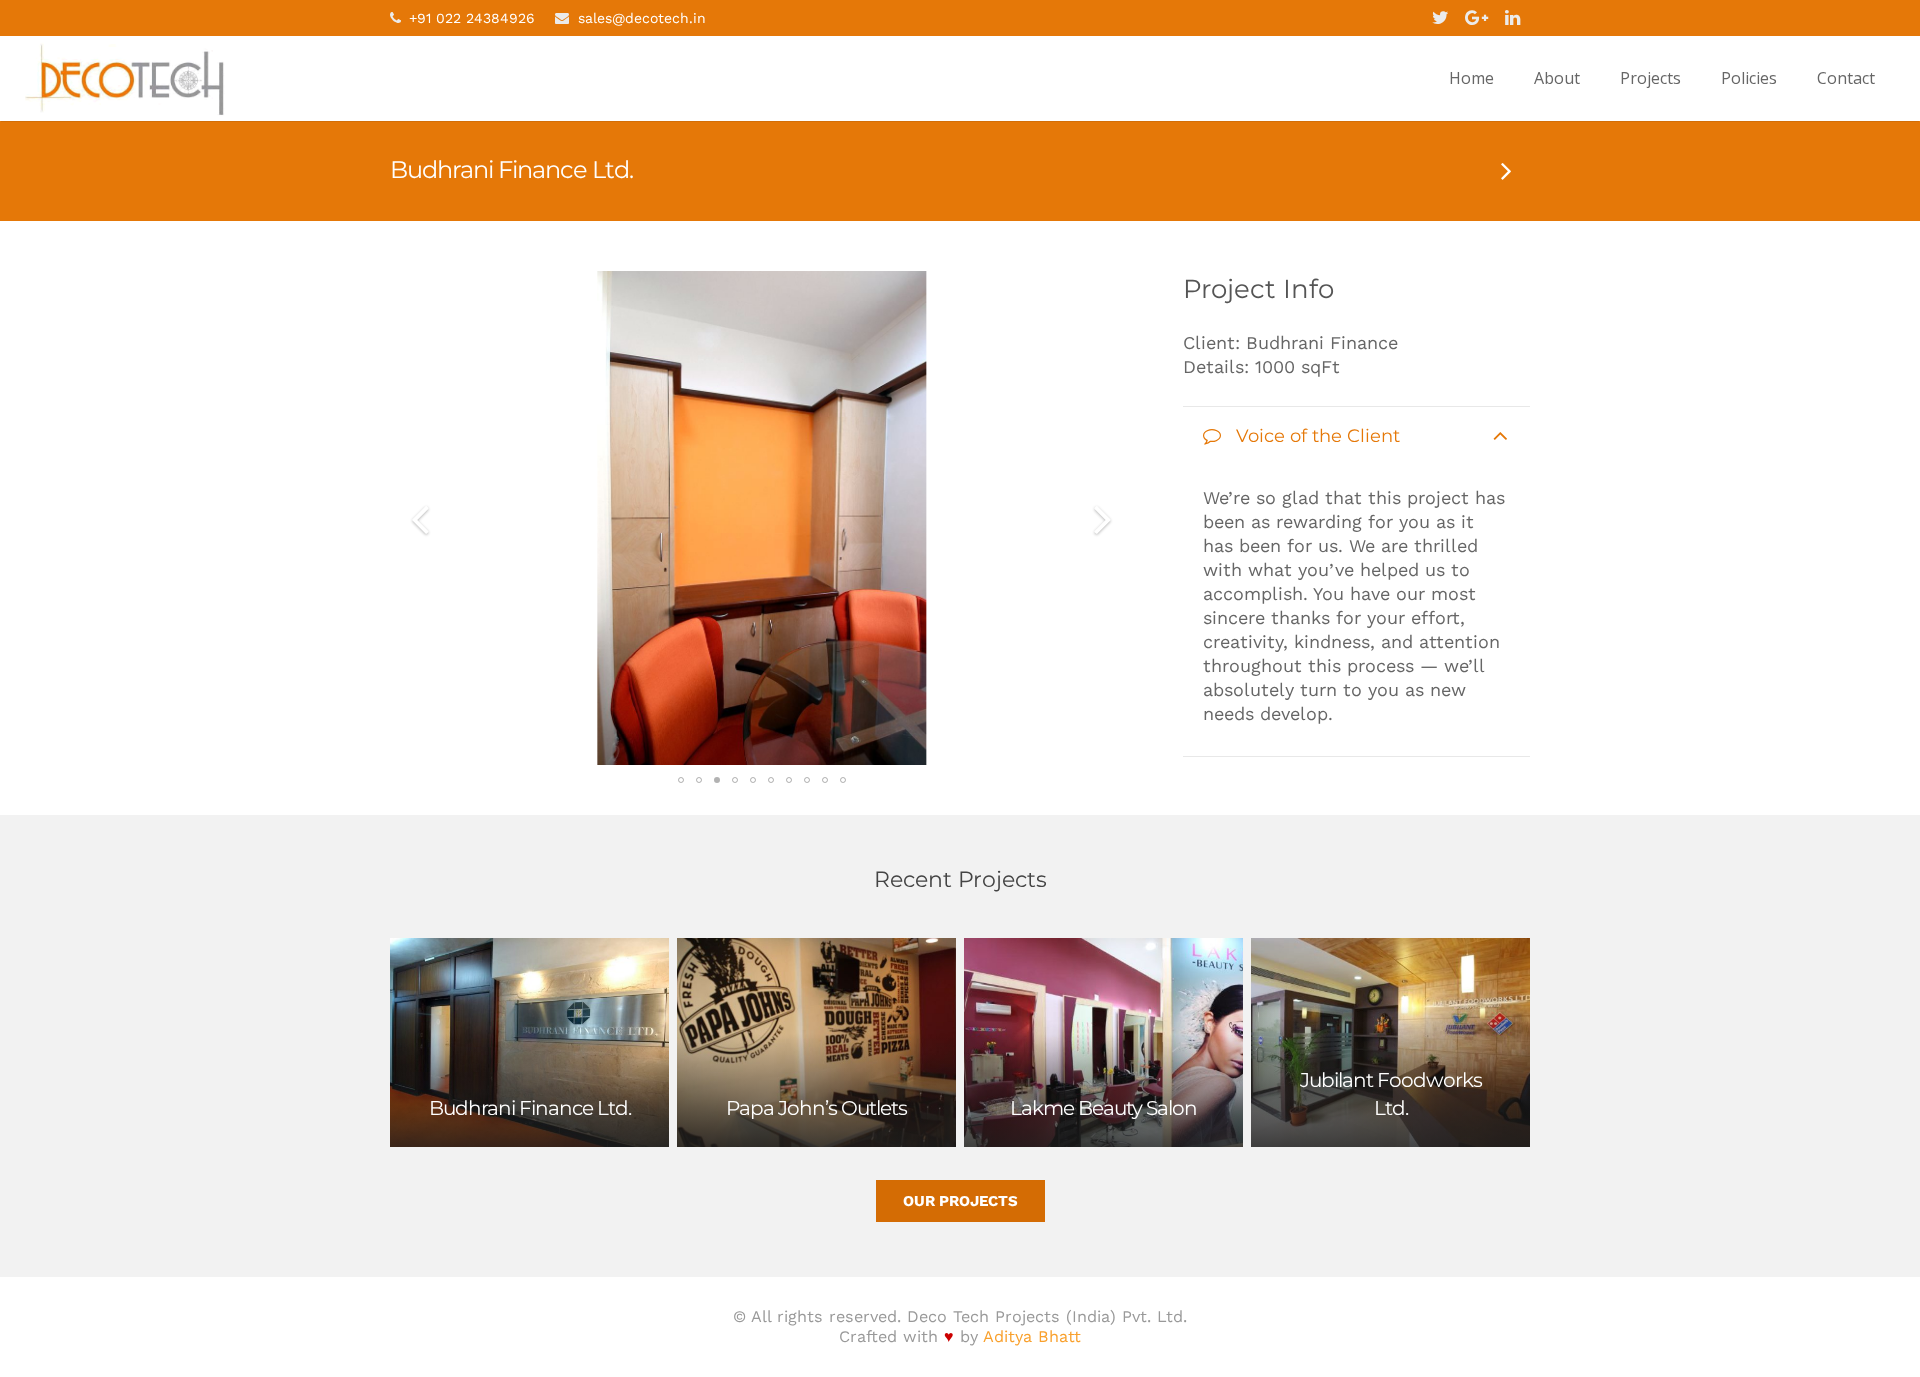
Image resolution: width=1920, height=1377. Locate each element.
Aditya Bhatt (1032, 1336)
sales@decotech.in (642, 18)
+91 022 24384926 (472, 18)
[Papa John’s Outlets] (1505, 170)
